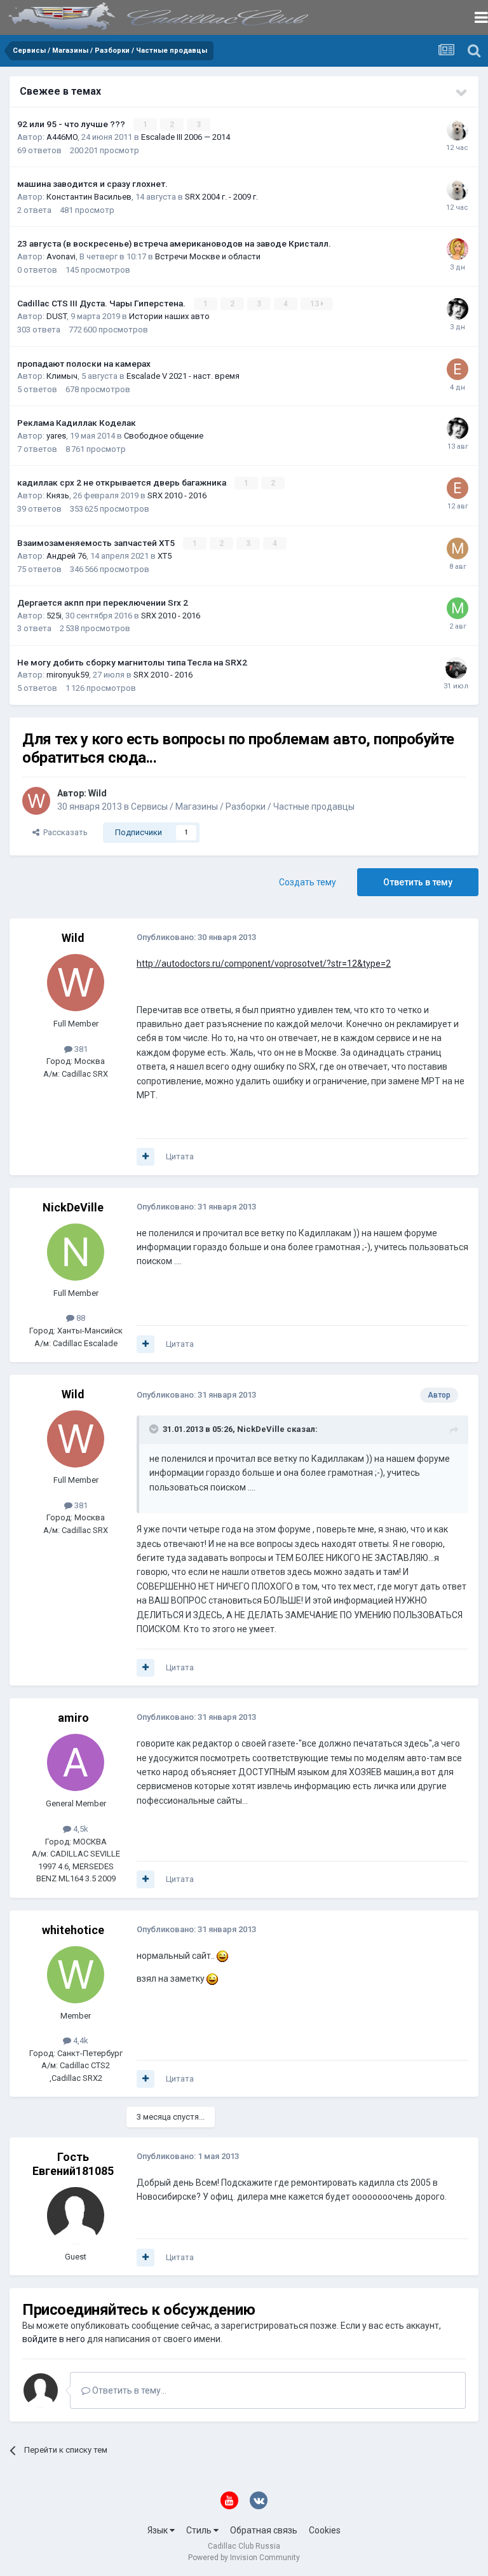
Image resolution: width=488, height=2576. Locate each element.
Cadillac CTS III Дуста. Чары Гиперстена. (102, 303)
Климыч (62, 376)
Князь (58, 495)
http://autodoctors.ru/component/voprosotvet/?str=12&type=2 (264, 964)
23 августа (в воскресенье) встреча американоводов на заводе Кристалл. (174, 243)
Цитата (180, 1156)
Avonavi (61, 256)
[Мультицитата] (146, 1157)
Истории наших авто (169, 316)
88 (80, 1318)
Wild (98, 793)
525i (54, 616)
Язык (159, 2530)
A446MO (62, 137)
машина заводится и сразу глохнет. (92, 184)
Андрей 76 (66, 556)
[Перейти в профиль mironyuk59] (456, 668)
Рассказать (64, 832)
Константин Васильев (89, 197)
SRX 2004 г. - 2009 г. (221, 197)
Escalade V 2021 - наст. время (183, 376)
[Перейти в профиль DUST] (457, 309)
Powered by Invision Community (244, 2558)
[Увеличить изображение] (222, 1956)
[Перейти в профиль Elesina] (457, 369)
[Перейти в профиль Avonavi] (457, 249)
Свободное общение (164, 436)
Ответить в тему (418, 882)
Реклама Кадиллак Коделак (77, 423)
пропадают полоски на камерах (84, 364)
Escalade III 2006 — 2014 (186, 137)
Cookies (325, 2530)
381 (80, 1049)
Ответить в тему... (128, 2390)
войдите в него (54, 2339)
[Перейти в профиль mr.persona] (457, 608)
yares (56, 436)
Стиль (200, 2530)
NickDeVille (73, 1207)
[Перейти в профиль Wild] (36, 801)
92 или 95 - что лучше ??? (72, 124)
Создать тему (308, 882)
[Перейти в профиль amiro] (76, 1762)
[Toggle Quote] (155, 1429)
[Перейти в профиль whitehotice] (76, 1975)
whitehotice (73, 1930)
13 (315, 304)
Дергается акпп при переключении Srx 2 (103, 603)
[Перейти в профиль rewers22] (457, 130)
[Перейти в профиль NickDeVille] (76, 1252)
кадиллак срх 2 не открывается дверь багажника (123, 482)
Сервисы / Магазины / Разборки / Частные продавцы (243, 807)
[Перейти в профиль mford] (457, 549)
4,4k (80, 2041)
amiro (73, 1718)
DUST (57, 316)
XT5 (165, 556)
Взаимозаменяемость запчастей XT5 (97, 543)
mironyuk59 (68, 675)
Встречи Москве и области (208, 256)
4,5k (80, 1829)
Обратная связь (264, 2530)
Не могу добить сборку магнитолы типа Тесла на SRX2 (132, 662)
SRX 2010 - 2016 (177, 495)
